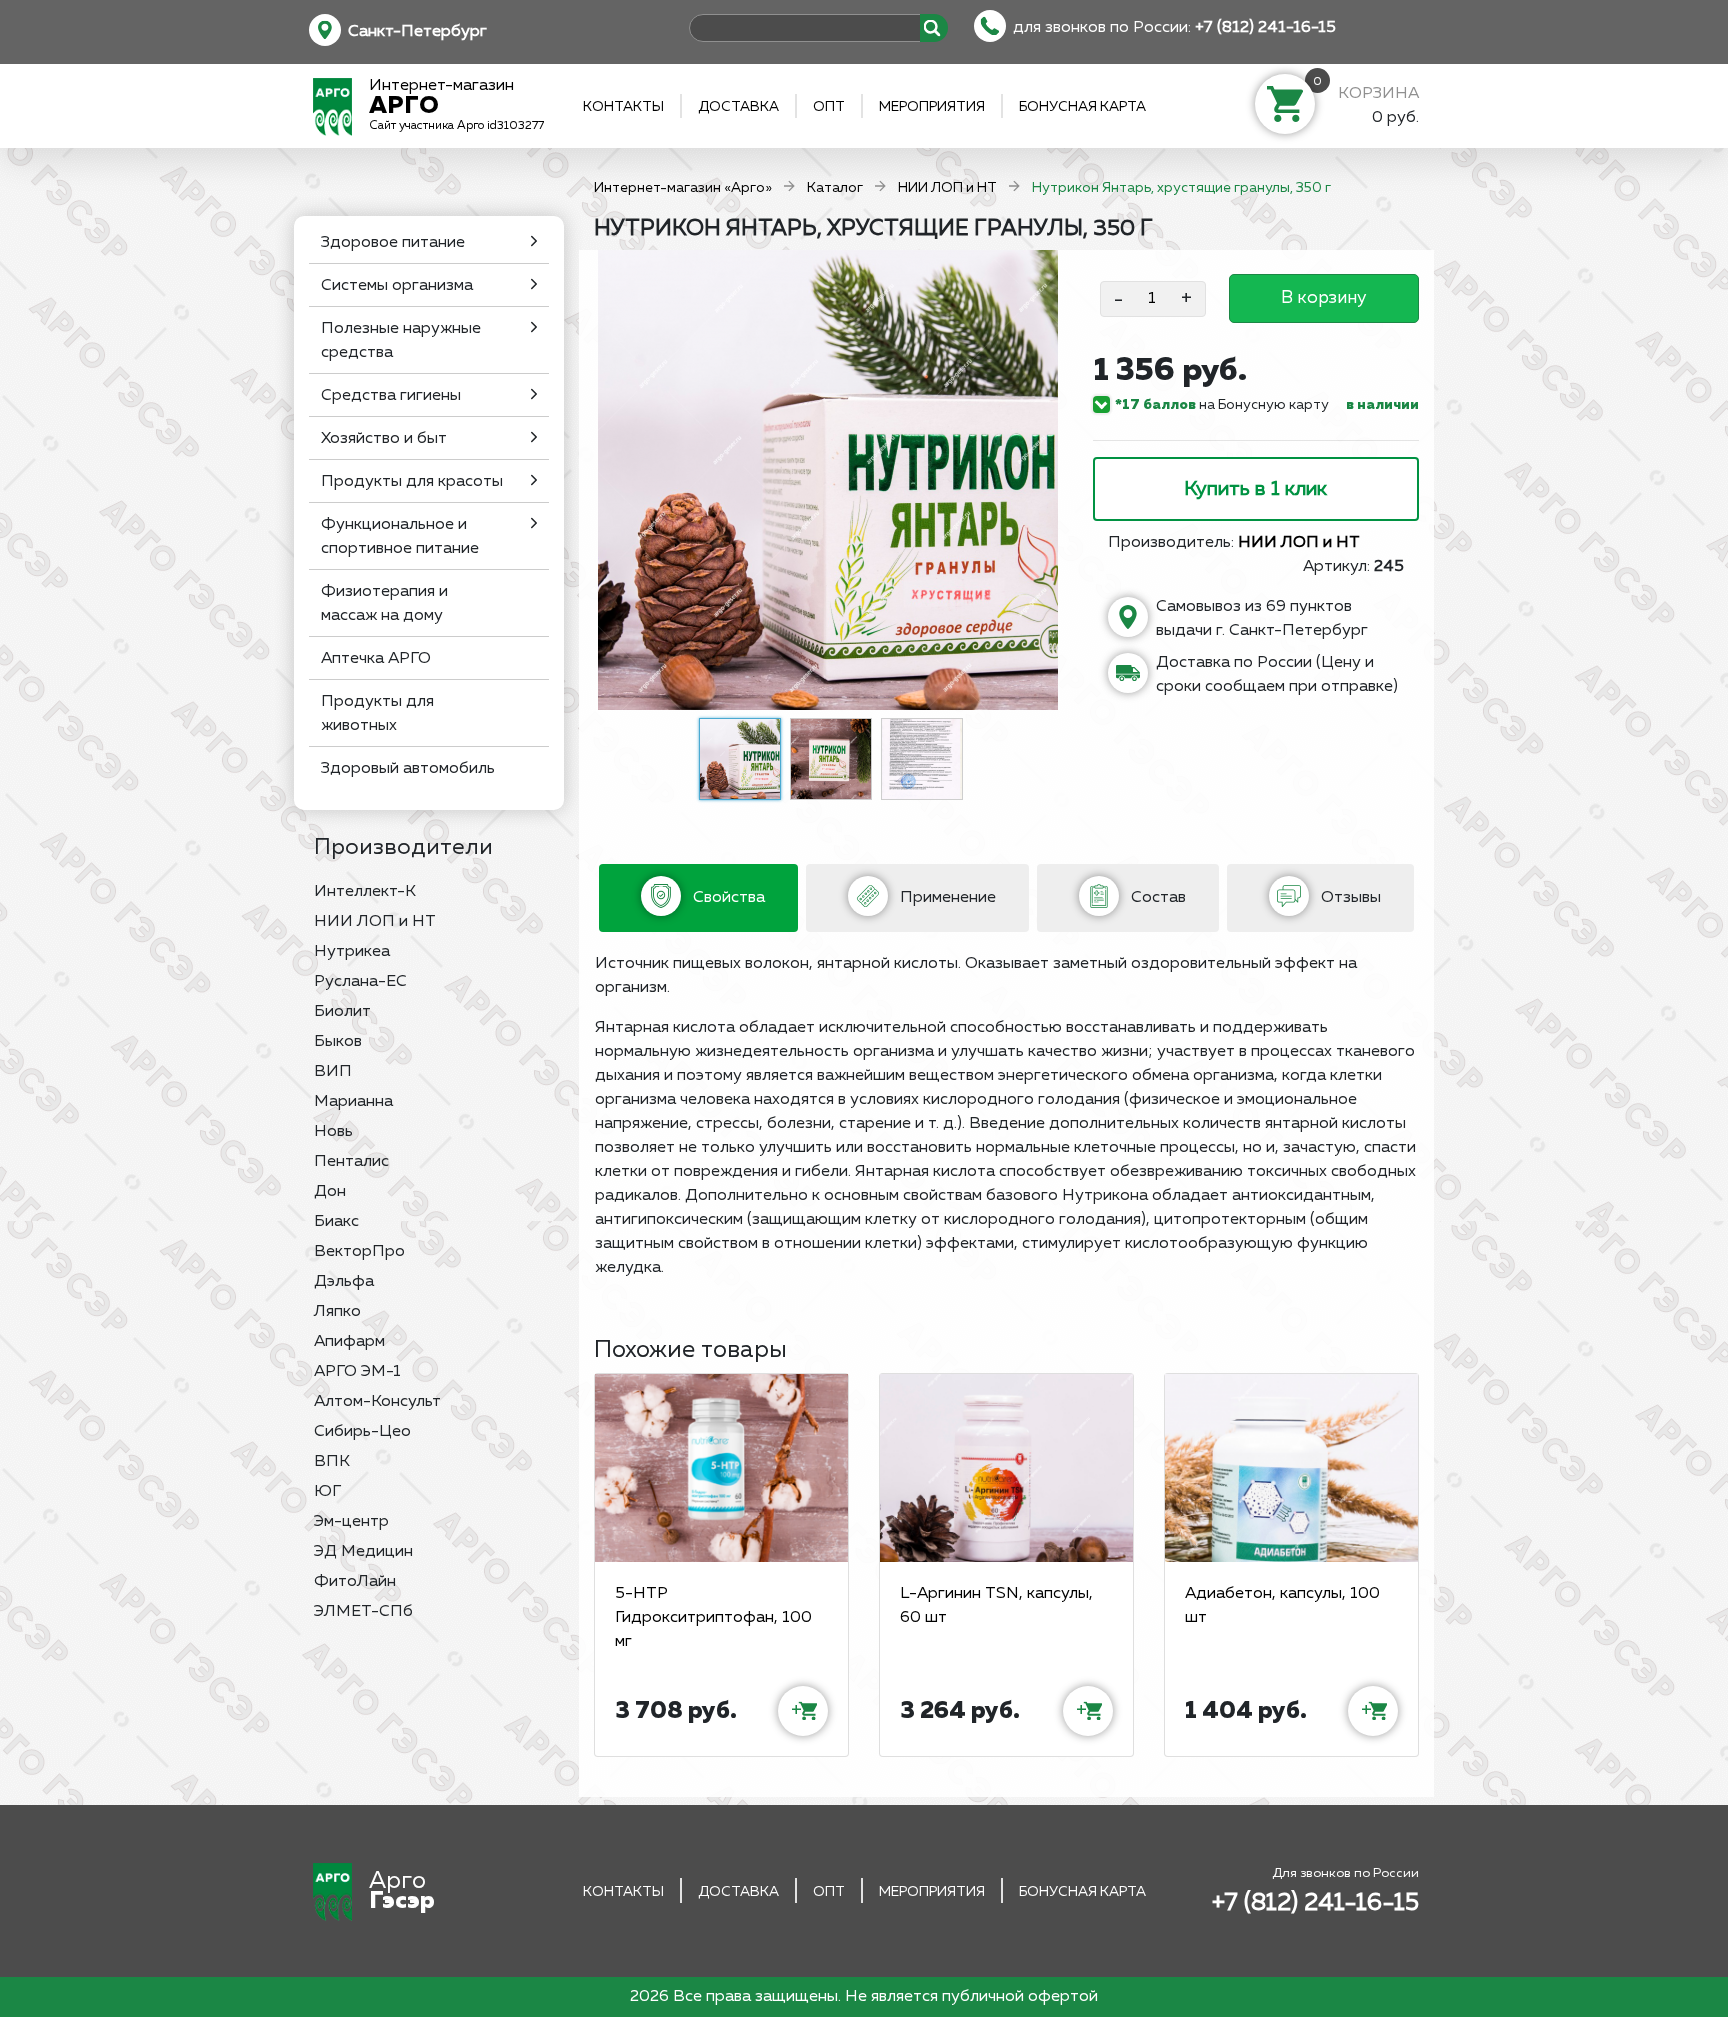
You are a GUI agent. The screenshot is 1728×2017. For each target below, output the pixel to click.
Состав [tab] (1156, 898)
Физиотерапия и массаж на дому (384, 604)
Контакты (623, 107)
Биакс (336, 1222)
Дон (330, 1192)
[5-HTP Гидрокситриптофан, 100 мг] (721, 1467)
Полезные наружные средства (401, 341)
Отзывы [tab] (1349, 898)
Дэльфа (344, 1282)
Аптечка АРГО (376, 659)
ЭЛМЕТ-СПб (363, 1612)
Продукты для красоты (412, 482)
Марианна (353, 1102)
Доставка (738, 107)
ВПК (332, 1462)
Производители (403, 848)
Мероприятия (932, 107)
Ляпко (337, 1312)
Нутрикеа (352, 952)
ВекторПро (359, 1252)
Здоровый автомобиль (408, 769)
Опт (829, 107)
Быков (338, 1042)
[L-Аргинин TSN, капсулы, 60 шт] (1006, 1467)
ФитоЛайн (355, 1582)
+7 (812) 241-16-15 (1265, 28)
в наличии (1382, 405)
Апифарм (349, 1342)
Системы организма (397, 286)
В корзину (1323, 298)
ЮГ (327, 1492)
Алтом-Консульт (377, 1402)
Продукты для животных (377, 714)
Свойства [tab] (727, 898)
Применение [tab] (946, 898)
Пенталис (351, 1162)
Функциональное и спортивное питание (400, 537)
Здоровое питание (393, 243)
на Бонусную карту (1222, 405)
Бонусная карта (1082, 107)
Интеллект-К (365, 892)
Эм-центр (351, 1522)
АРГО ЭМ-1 (357, 1372)
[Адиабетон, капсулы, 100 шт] (1291, 1467)
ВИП (333, 1072)
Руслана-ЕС (360, 982)
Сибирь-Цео (362, 1432)
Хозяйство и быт (384, 439)
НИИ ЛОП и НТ (375, 922)
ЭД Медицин (363, 1552)
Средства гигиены (391, 396)
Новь (333, 1132)
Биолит (342, 1012)
